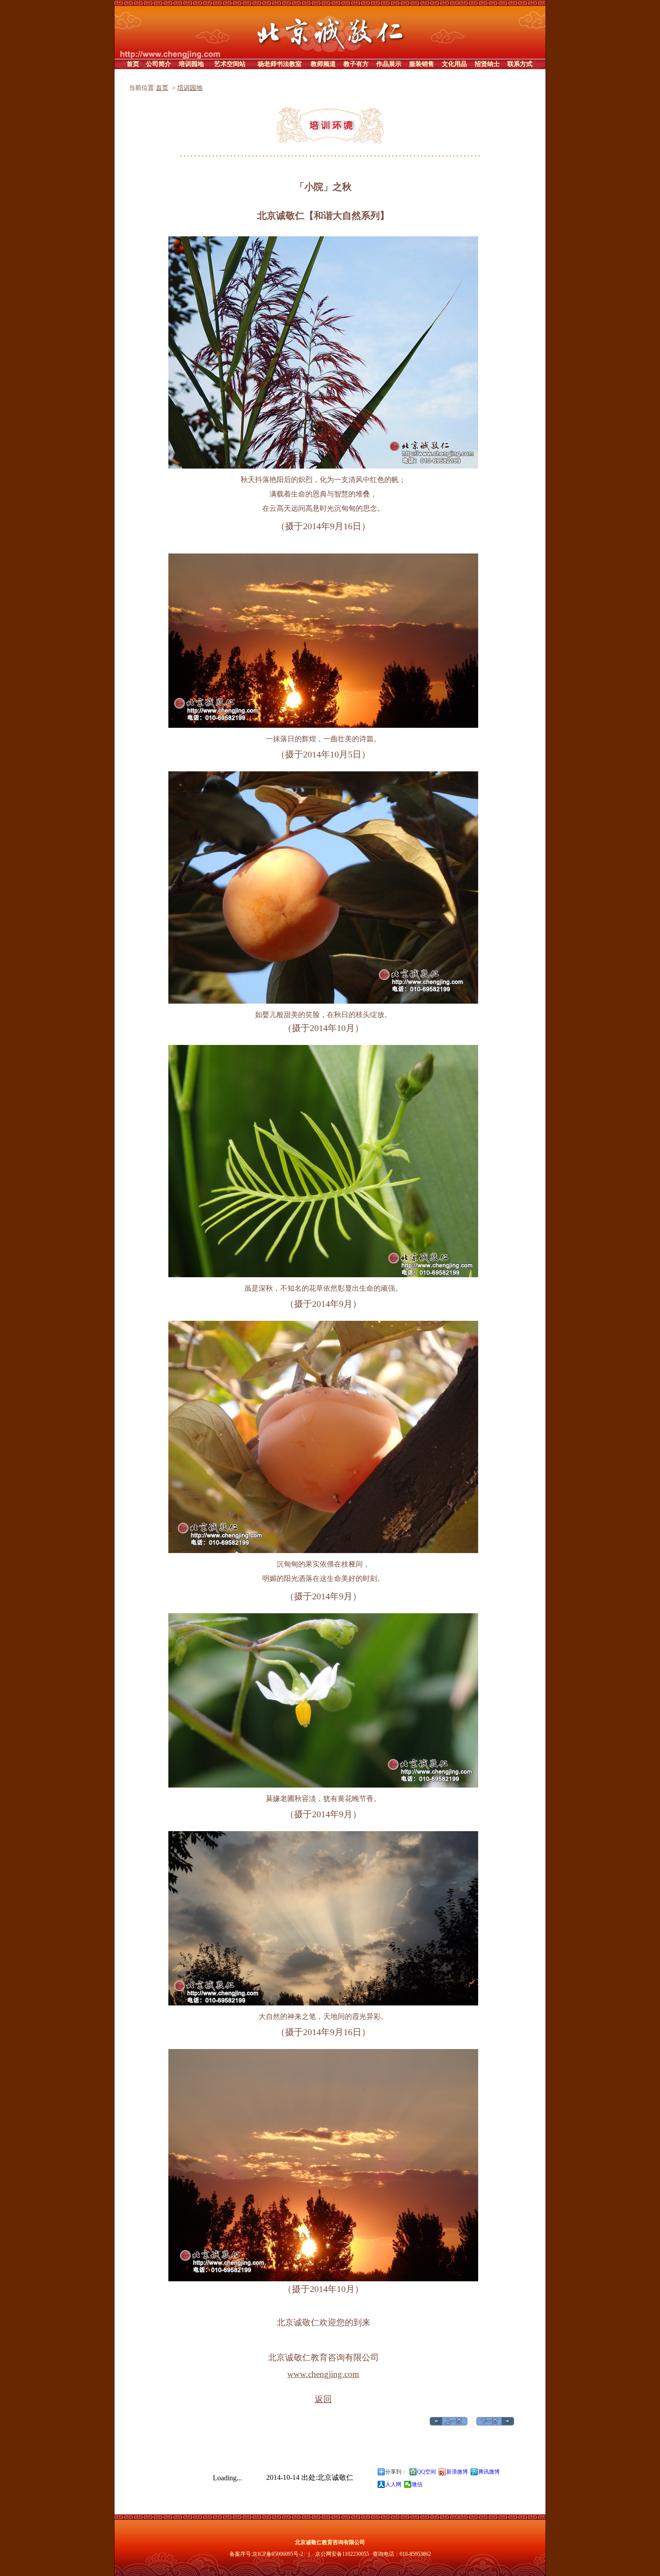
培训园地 (190, 88)
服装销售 (422, 64)
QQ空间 (427, 2472)
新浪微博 (457, 2472)
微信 (417, 2484)
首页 (162, 88)
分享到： (396, 2472)
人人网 (393, 2484)
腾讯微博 (489, 2472)
